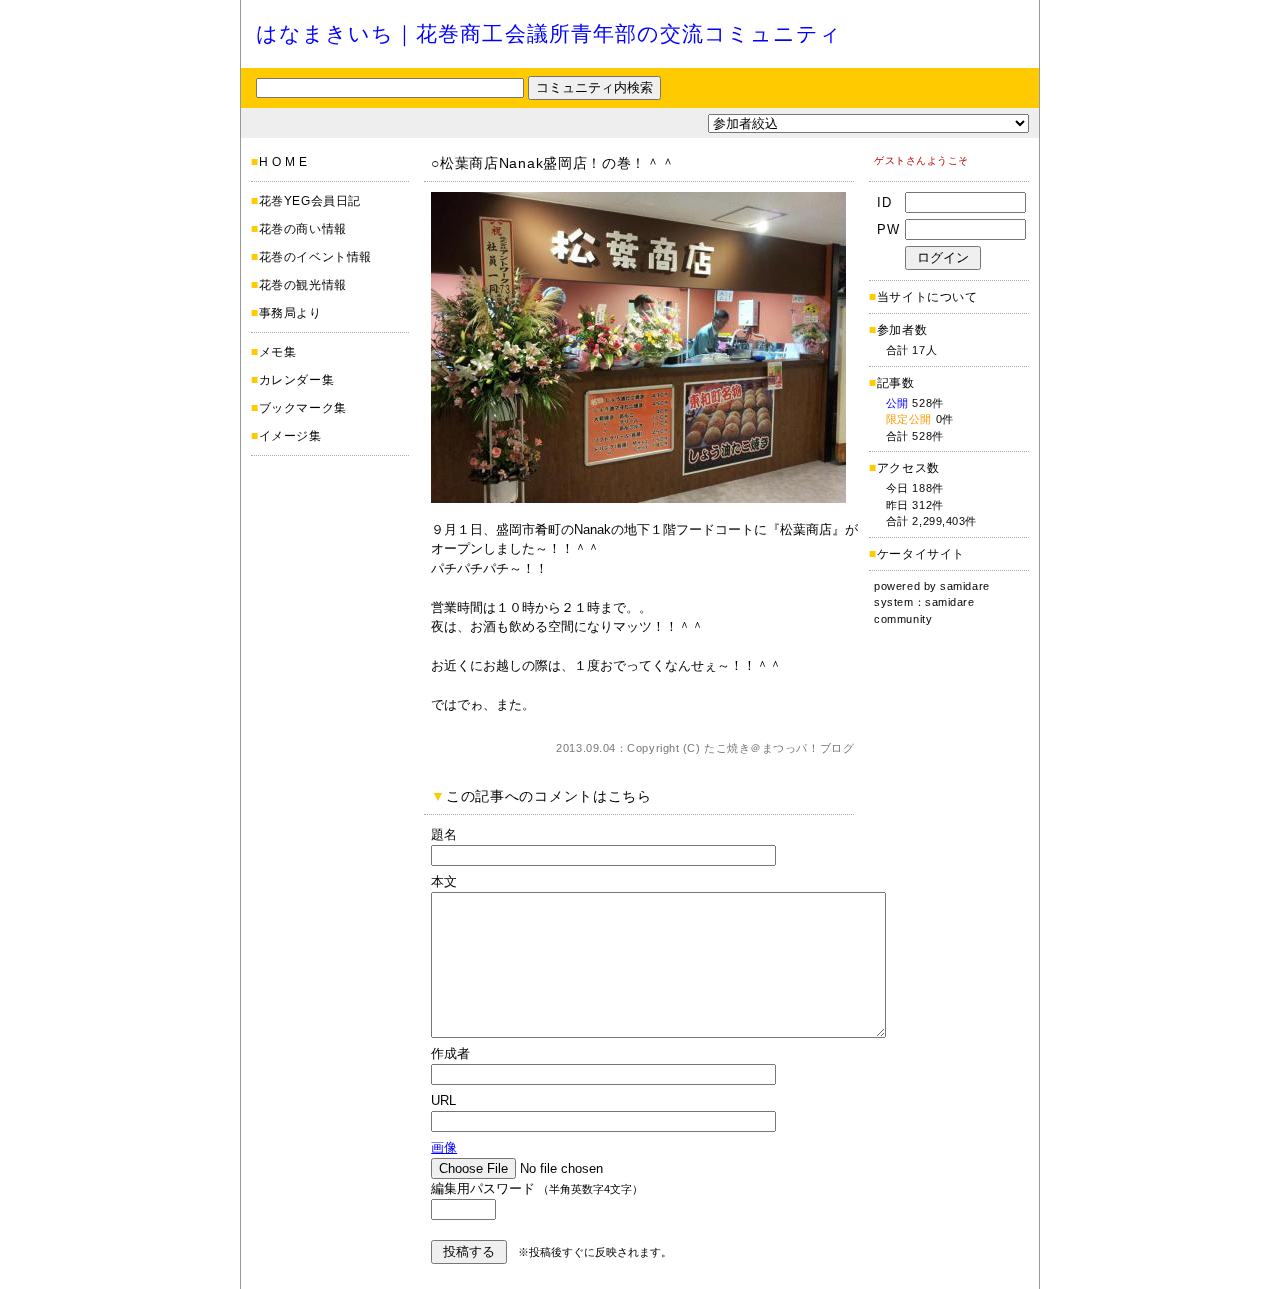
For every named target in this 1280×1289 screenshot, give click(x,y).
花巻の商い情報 (303, 229)
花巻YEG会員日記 (310, 201)
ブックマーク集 (303, 408)
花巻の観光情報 (303, 285)
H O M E (283, 162)
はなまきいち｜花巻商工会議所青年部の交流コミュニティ (549, 33)
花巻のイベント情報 (315, 257)
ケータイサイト (921, 554)
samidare (964, 586)
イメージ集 (290, 436)
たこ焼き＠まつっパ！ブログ (779, 748)
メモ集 (278, 352)
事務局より (290, 313)
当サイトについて (927, 297)
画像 (444, 1147)
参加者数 (898, 330)
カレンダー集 (297, 380)
